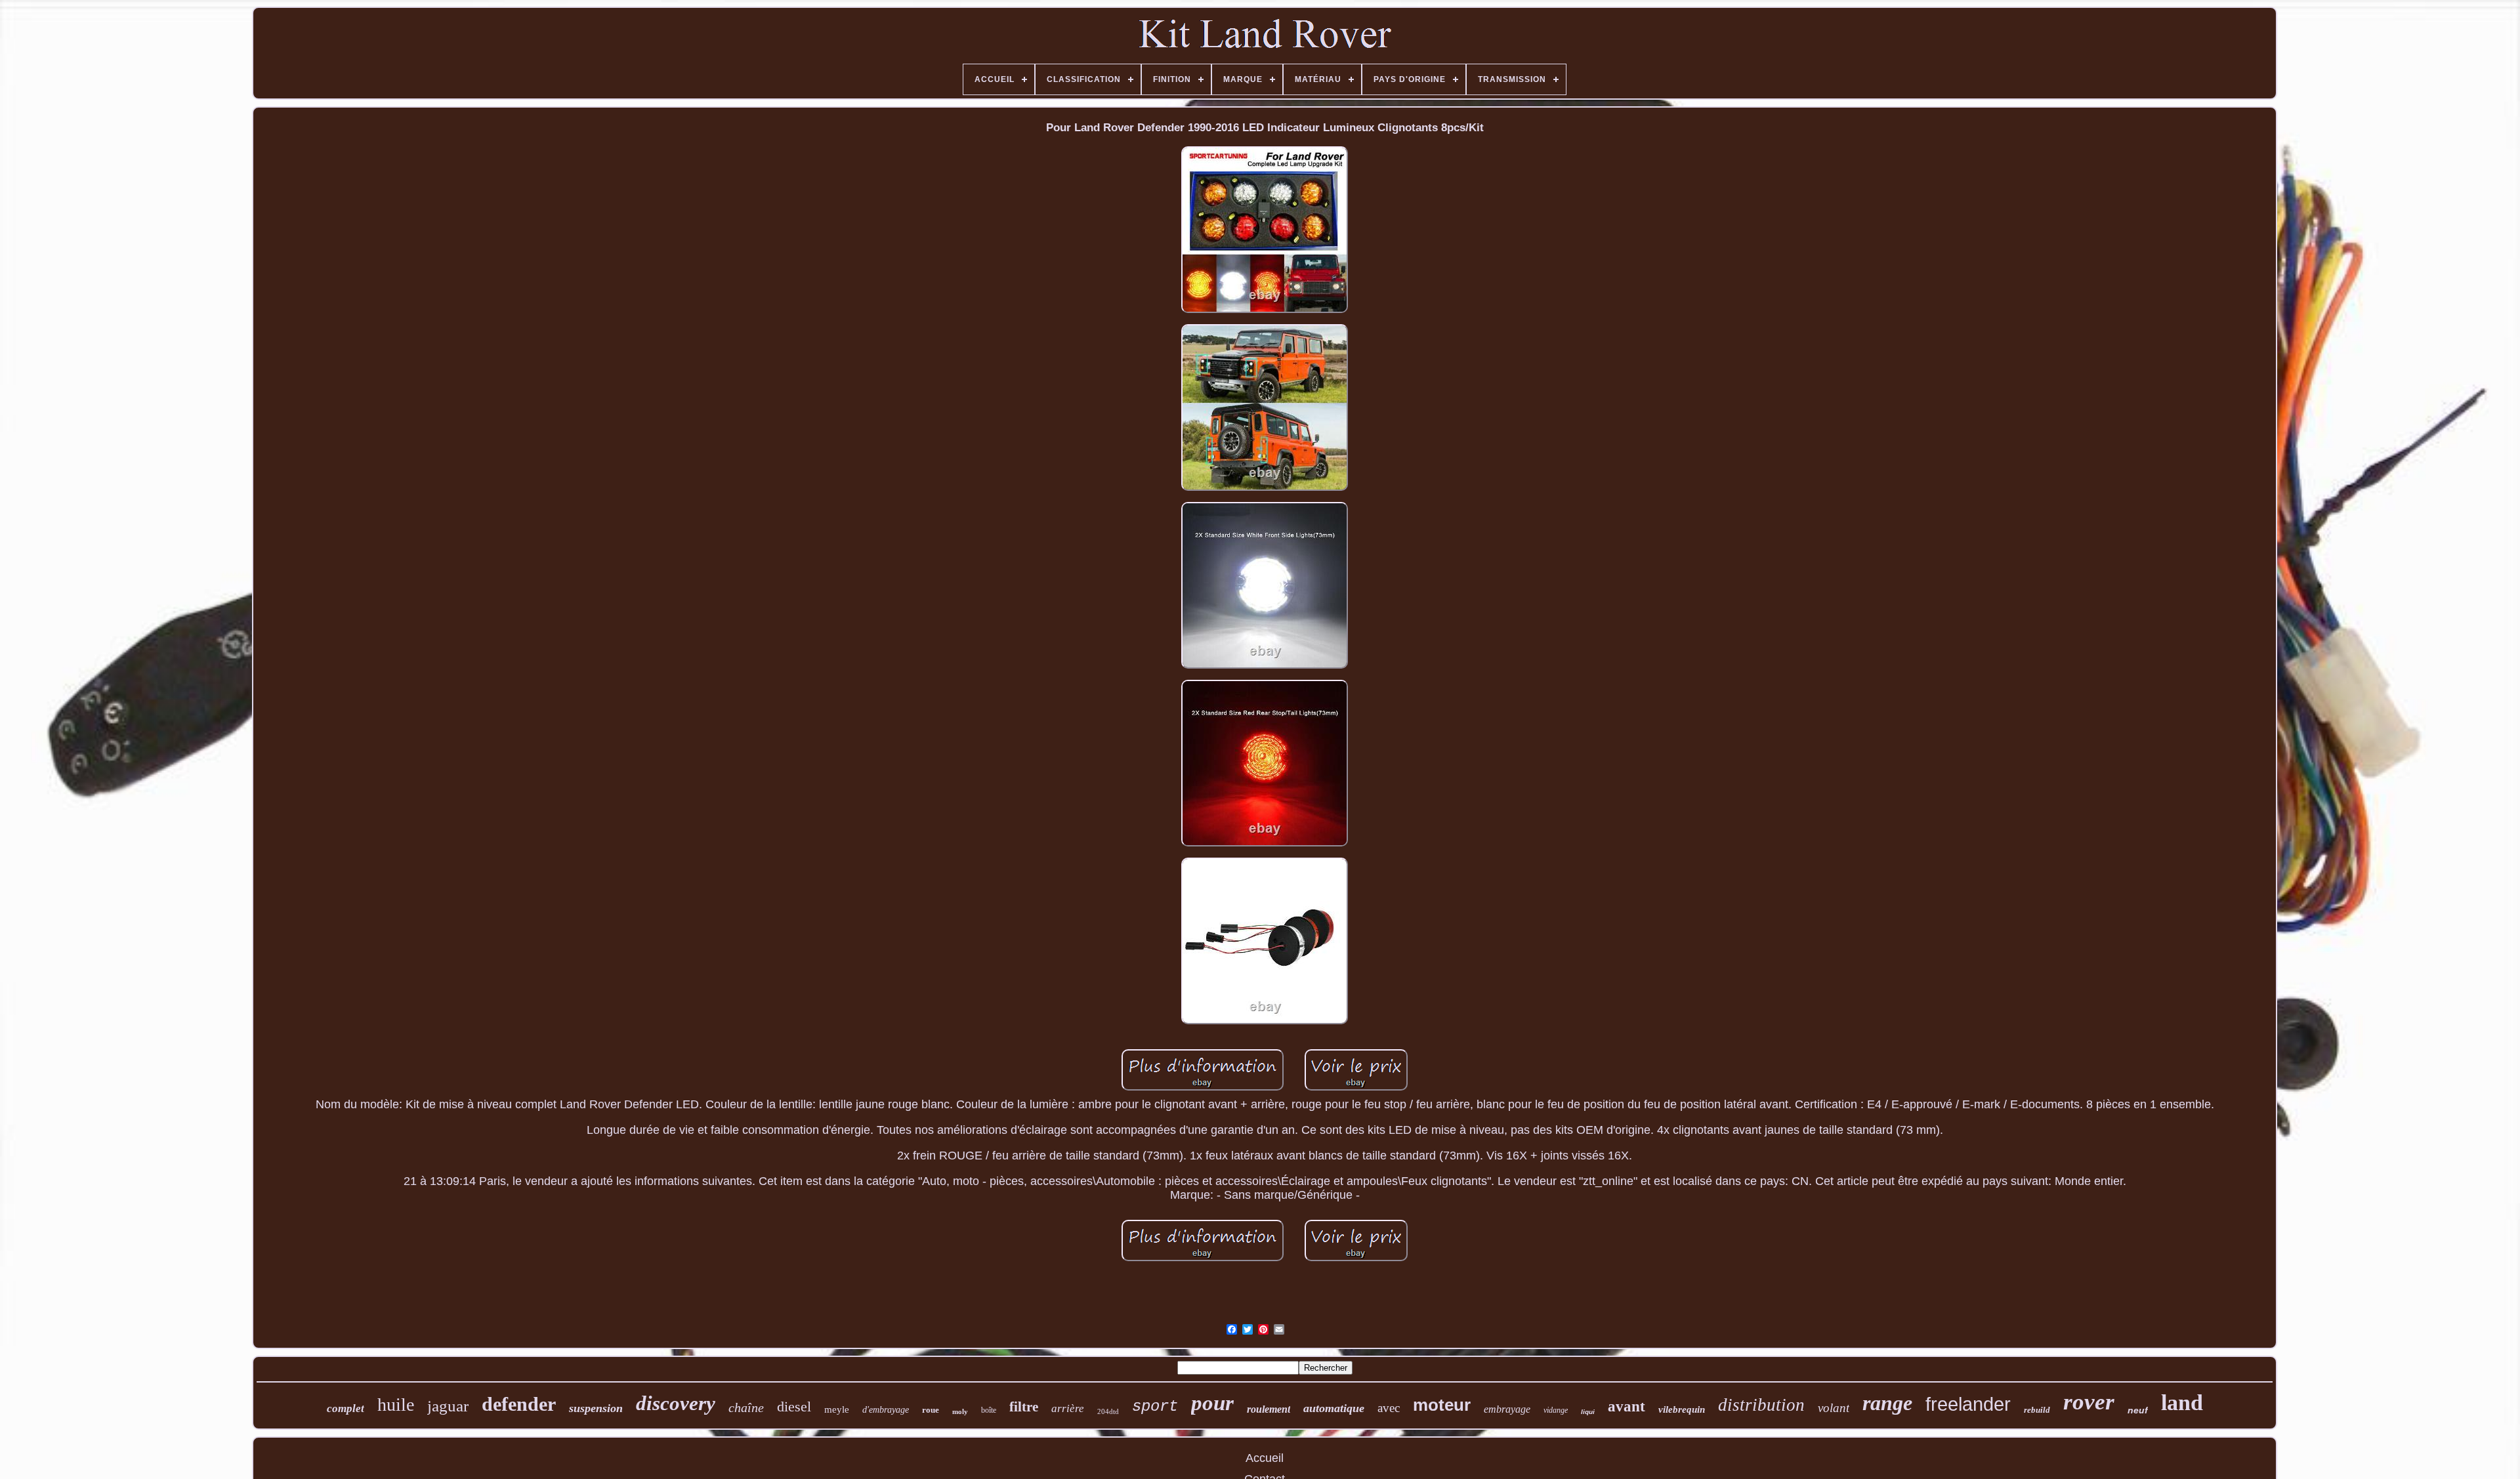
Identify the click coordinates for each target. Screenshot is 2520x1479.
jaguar (448, 1406)
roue (931, 1410)
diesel (794, 1406)
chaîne (746, 1407)
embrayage (1507, 1409)
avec (1389, 1408)
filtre (1024, 1407)
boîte (989, 1410)
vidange (1556, 1410)
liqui (1588, 1412)
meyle (837, 1409)
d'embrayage (886, 1410)
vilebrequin (1682, 1409)
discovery (676, 1403)
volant (1834, 1408)
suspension (596, 1408)
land (2182, 1403)
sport (1155, 1406)
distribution (1761, 1405)
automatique (1334, 1408)
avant (1627, 1406)
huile (396, 1405)
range (1887, 1403)
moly (960, 1411)
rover (2089, 1402)
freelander (1968, 1404)
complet (346, 1408)
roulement (1269, 1409)
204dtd (1108, 1411)
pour (1212, 1403)
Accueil (1265, 1458)
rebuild (2037, 1410)
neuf (2138, 1410)
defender (519, 1404)
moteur (1442, 1405)
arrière (1068, 1408)
